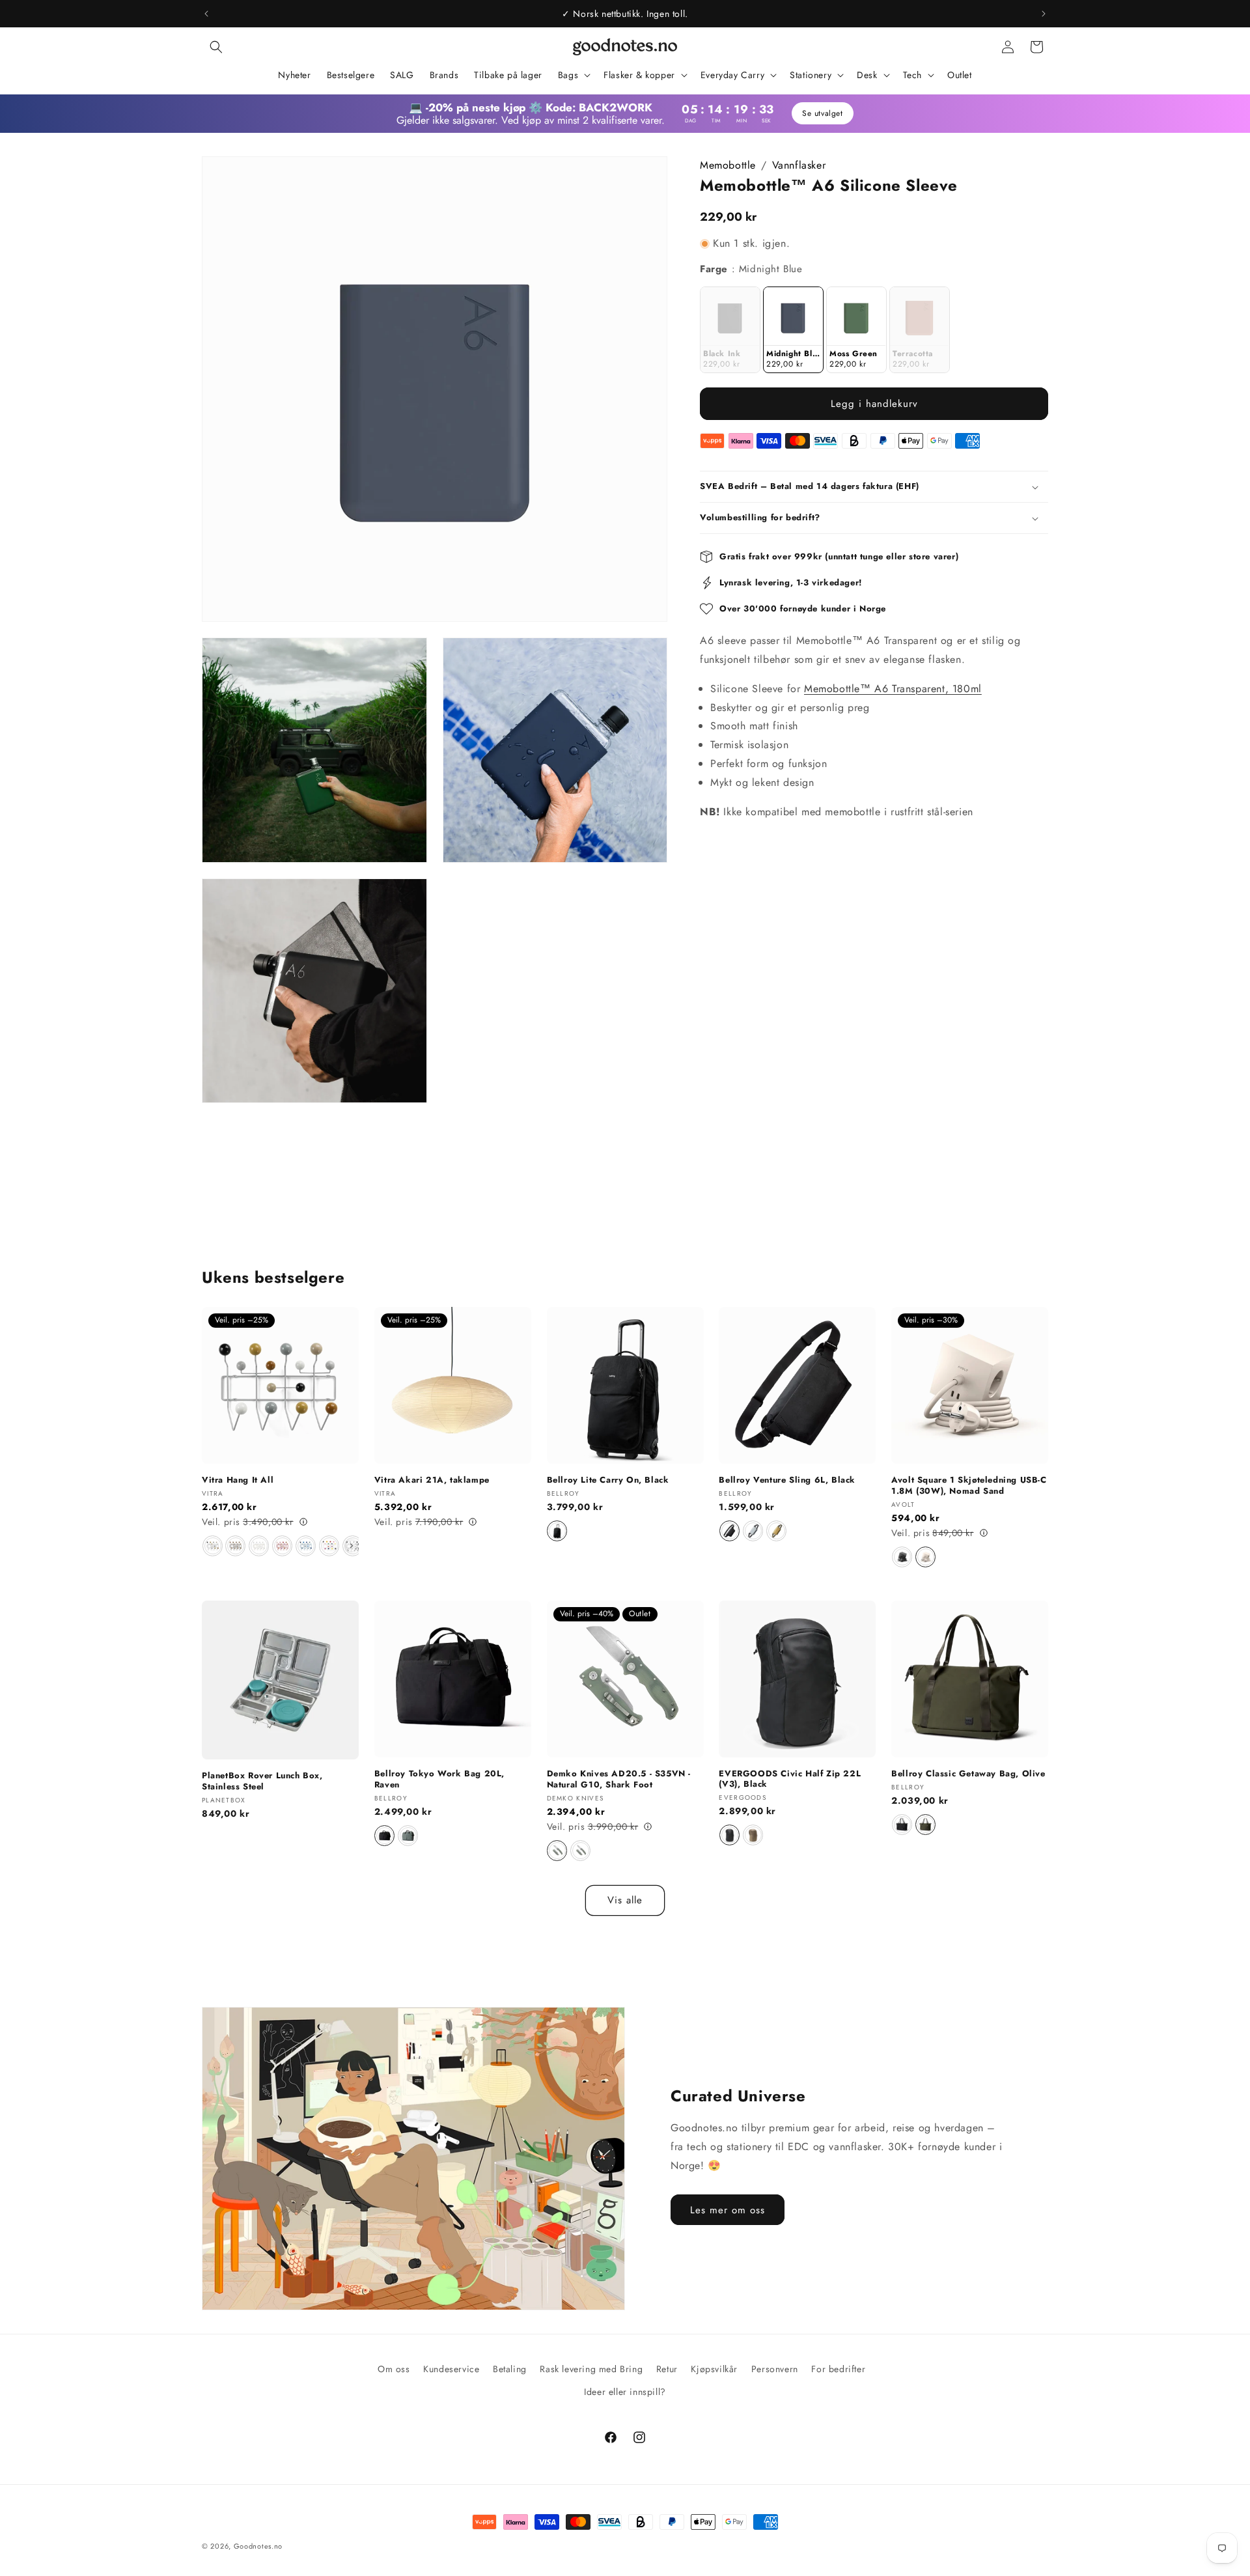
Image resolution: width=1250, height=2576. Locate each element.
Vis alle (625, 1900)
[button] (216, 47)
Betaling (510, 2369)
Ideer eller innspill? (625, 2392)
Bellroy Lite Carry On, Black (608, 1480)
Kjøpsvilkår (714, 2369)
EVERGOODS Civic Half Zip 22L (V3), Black (790, 1780)
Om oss (394, 2369)
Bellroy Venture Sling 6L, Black (787, 1480)
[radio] (730, 330)
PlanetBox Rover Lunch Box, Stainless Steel (262, 1782)
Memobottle (728, 165)
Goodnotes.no (258, 2546)
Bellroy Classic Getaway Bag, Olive (968, 1774)
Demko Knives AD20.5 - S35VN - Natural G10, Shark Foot (619, 1780)
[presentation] (352, 1546)
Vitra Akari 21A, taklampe (432, 1480)
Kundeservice (451, 2369)
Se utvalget (823, 113)
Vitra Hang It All (238, 1480)
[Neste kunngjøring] (1044, 14)
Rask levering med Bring (591, 2369)
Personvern (775, 2369)
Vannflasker (799, 165)
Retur (667, 2369)
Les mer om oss (728, 2209)
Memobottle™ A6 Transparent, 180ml (893, 689)
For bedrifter (838, 2369)
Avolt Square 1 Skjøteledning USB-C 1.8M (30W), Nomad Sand (969, 1486)
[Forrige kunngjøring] (206, 14)
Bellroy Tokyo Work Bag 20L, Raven (439, 1780)
